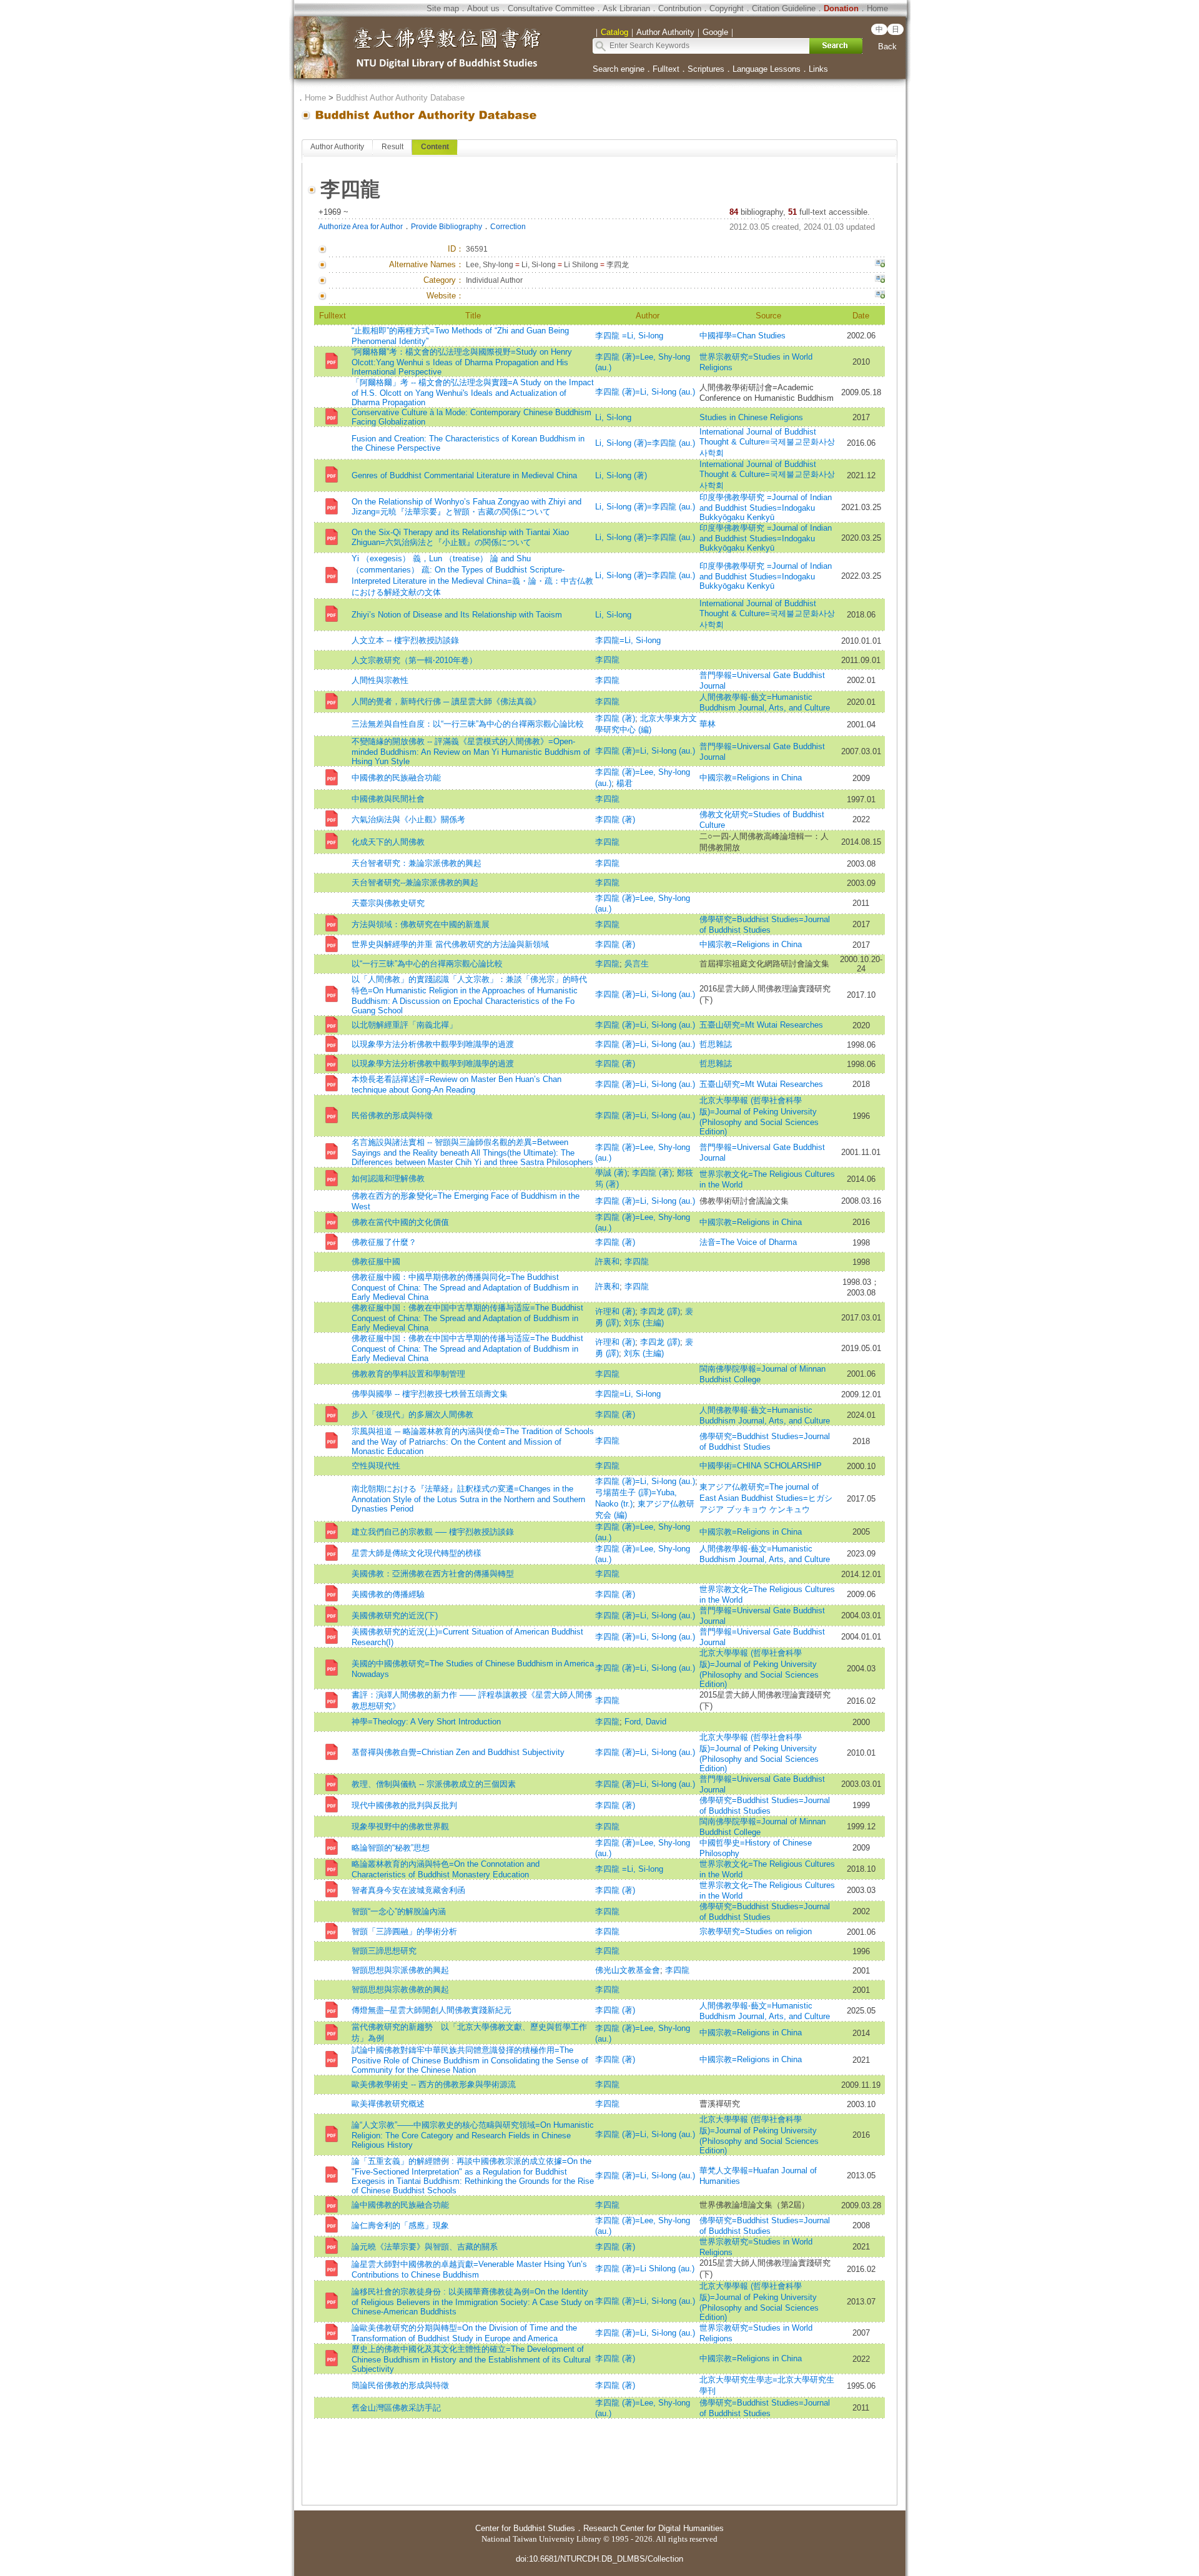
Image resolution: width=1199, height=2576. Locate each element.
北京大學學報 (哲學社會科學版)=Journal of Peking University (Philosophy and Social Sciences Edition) (759, 1116)
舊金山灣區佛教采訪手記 (396, 2408)
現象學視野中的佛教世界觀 (400, 1826)
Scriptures (706, 69)
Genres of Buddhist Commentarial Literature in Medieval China (464, 475)
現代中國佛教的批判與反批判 (404, 1805)
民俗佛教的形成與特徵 (392, 1115)
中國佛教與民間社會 (388, 799)
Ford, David (645, 1722)
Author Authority (337, 147)
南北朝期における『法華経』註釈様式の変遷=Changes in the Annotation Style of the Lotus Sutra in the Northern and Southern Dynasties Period (468, 1499)
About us (483, 8)
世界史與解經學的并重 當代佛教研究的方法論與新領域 (450, 944)
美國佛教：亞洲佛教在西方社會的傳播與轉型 (433, 1574)
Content (435, 147)
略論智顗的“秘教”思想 (391, 1848)
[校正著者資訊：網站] (880, 296)
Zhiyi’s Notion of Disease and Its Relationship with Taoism (457, 615)
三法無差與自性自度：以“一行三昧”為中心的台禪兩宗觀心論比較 (468, 724)
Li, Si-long (613, 417)
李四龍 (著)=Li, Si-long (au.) (645, 392)
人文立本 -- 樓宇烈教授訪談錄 (405, 640)
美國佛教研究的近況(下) (395, 1615)
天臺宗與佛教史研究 (388, 903)
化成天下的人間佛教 (389, 842)
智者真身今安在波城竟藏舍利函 (408, 1890)
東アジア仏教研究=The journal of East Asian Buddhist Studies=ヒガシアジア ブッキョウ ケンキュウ (766, 1498)
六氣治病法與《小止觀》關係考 (408, 819)
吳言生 (637, 964)
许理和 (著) (615, 1311)
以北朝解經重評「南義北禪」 (404, 1025)
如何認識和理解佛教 (388, 1178)
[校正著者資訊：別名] (880, 265)
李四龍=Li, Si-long (628, 640)
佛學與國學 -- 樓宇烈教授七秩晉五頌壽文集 (430, 1394)
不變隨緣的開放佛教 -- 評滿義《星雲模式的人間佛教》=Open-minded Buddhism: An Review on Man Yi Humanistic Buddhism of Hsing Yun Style (471, 751)
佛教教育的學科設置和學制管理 (408, 1374)
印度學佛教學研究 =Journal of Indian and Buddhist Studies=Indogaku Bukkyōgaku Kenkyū (766, 507)
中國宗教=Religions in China (755, 778)
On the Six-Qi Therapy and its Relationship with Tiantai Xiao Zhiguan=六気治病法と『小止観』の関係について (460, 537)
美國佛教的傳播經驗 (388, 1594)
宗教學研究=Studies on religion (756, 1931)
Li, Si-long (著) (621, 475)
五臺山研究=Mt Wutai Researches (761, 1025)
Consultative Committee (551, 8)
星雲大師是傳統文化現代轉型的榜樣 (417, 1553)
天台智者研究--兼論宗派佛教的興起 (415, 882)
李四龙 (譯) (660, 1311)
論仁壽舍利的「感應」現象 (400, 2225)
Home (877, 8)
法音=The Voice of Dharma (748, 1242)
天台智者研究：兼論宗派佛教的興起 (417, 863)
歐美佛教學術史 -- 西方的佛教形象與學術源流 (434, 2084)
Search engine (619, 69)
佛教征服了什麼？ (384, 1242)
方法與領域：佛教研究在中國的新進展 (421, 924)
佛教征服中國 (376, 1261)
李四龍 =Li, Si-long (629, 336)
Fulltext (666, 69)
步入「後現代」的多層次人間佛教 (412, 1414)
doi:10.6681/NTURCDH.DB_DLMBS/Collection (599, 2559)
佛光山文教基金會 (628, 1970)
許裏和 (607, 1261)
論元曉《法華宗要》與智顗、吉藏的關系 (425, 2247)
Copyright (727, 8)
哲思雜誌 (716, 1044)
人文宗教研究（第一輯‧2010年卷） (414, 660)
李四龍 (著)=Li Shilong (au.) (645, 2269)
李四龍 (607, 660)
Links (818, 69)
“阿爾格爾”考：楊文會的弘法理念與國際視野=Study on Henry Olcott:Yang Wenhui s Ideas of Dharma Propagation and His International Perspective (462, 362)
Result (392, 147)
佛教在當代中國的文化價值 (400, 1222)
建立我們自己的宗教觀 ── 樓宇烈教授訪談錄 (433, 1532)
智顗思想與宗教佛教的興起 (400, 1989)
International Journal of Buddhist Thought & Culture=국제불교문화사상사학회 (767, 442)
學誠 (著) (611, 1173)
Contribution (680, 8)
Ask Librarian (626, 8)
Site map (443, 8)
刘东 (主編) (644, 1323)
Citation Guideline (784, 8)
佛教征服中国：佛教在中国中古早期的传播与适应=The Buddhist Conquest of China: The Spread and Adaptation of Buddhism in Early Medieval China (467, 1318)
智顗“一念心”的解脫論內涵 (399, 1911)
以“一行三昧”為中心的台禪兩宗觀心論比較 (427, 964)
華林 (708, 724)
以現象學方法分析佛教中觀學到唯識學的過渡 (433, 1044)
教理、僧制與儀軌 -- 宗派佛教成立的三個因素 (434, 1784)
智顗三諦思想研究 (384, 1951)
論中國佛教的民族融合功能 (400, 2205)
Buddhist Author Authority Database (400, 98)
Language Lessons (767, 69)
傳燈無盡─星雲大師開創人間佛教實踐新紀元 (432, 2010)
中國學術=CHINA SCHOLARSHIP (761, 1466)
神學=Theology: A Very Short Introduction (426, 1722)
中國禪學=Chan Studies (743, 336)
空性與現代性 (376, 1466)
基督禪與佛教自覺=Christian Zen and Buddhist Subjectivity (458, 1752)
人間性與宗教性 (380, 680)
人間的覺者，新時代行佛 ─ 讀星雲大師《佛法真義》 (446, 701)
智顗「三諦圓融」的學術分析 (404, 1931)
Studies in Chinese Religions (751, 417)
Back (887, 47)
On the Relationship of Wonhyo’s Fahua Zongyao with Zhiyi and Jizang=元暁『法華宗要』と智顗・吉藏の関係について (466, 507)
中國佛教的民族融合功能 (396, 778)
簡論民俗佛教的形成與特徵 (400, 2385)
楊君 (624, 783)
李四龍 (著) (615, 718)
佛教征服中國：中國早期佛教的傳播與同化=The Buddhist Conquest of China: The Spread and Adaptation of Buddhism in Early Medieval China (465, 1287)
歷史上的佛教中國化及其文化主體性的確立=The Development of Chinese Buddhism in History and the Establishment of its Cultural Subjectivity (471, 2359)
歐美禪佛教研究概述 (388, 2104)
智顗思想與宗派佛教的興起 (400, 1970)
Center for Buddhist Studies (525, 2528)
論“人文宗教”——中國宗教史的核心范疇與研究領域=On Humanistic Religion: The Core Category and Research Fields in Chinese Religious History (473, 2135)
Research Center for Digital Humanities (654, 2528)
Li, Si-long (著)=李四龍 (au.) (645, 443)
